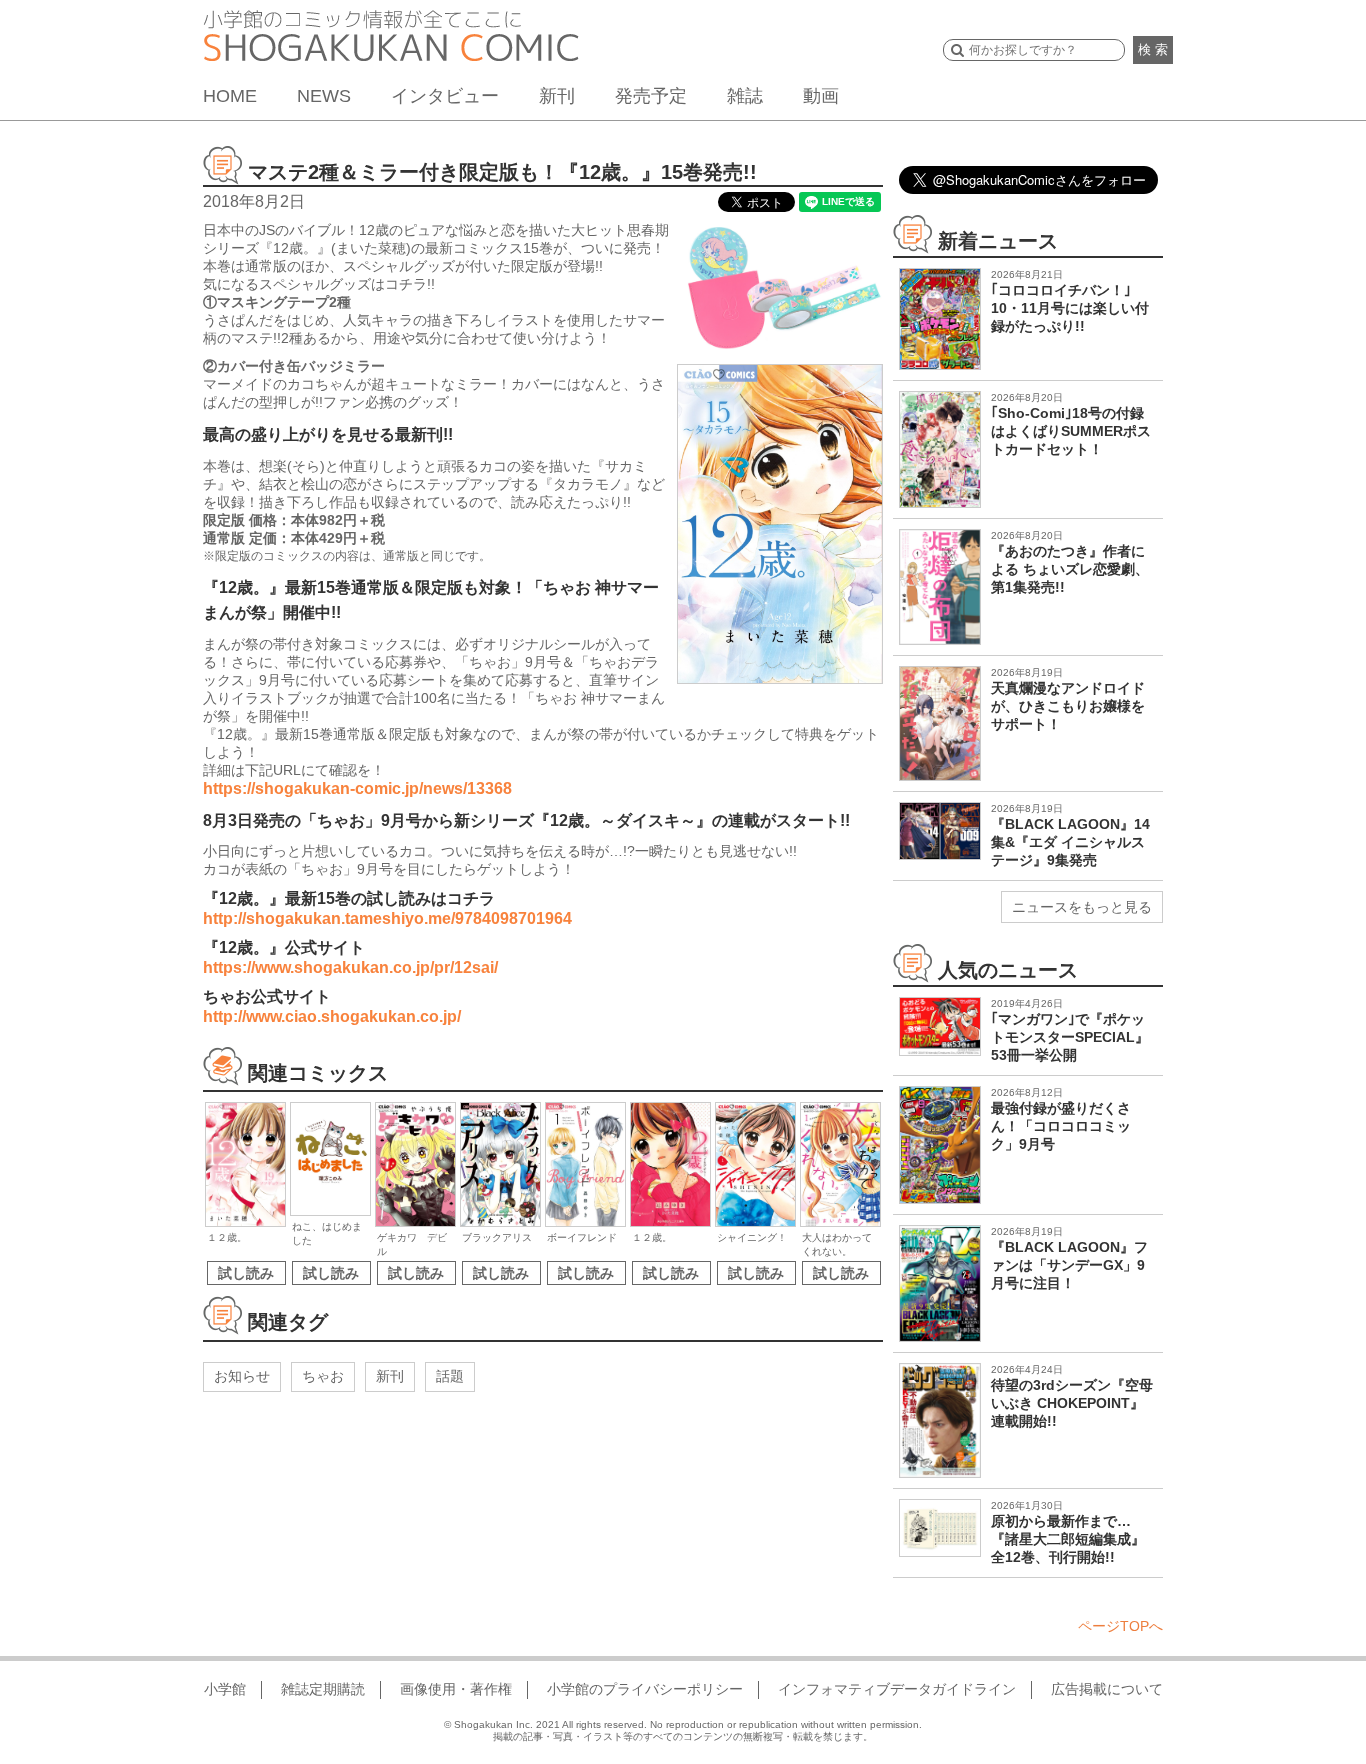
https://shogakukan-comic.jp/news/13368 (357, 788)
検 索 (1153, 49)
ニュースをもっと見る (1082, 907)
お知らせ (242, 1376)
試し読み (246, 1273)
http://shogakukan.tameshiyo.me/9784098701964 (387, 918)
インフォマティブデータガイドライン (897, 1689)
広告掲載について (1107, 1689)
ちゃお (323, 1376)
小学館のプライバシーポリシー (645, 1689)
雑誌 (745, 96)
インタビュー (445, 96)
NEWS (324, 96)
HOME (230, 96)
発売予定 (651, 96)
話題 (450, 1376)
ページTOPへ (1120, 1626)
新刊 (557, 96)
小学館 (225, 1689)
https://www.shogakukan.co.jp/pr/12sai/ (350, 967)
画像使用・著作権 (456, 1689)
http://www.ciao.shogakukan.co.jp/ (332, 1016)
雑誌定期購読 (323, 1689)
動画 (821, 96)
